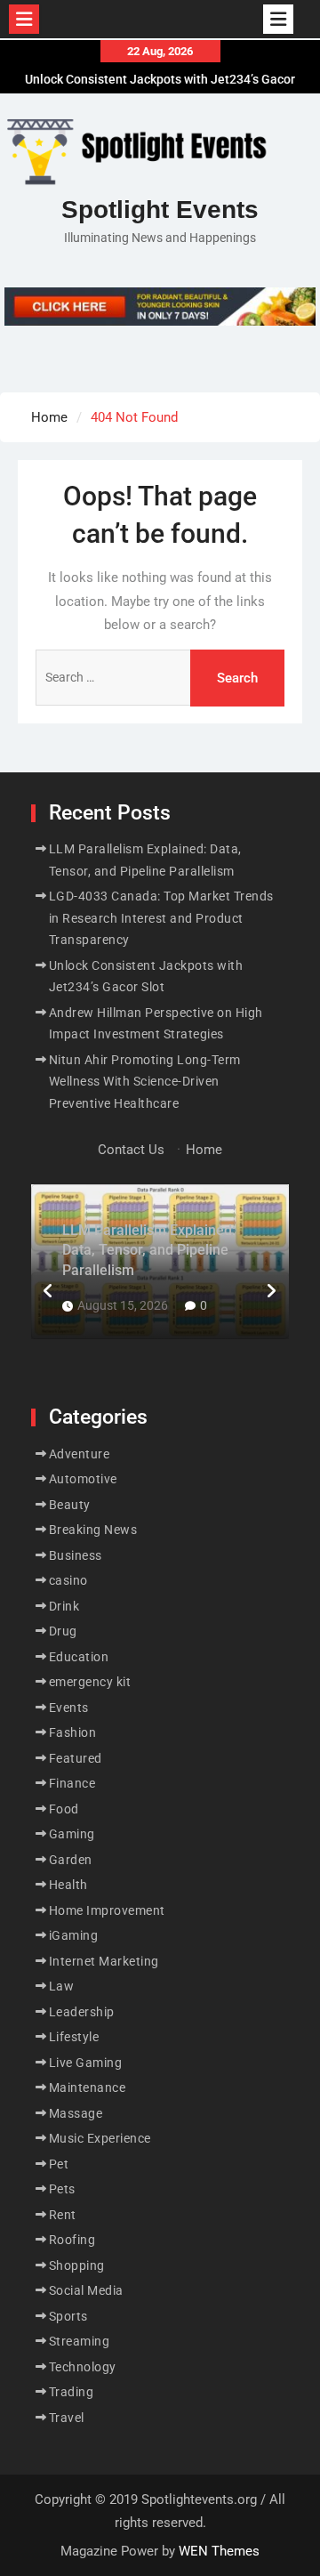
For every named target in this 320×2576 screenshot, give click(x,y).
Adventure (80, 1454)
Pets (62, 2189)
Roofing (72, 2240)
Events (69, 1708)
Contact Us (131, 1150)
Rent (63, 2215)
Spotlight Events (160, 210)
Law (62, 1986)
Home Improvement (107, 1910)
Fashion (73, 1732)
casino (68, 1580)
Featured (76, 1758)
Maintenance (88, 2087)
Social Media (86, 2290)
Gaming (72, 1834)
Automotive (83, 1479)
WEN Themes (219, 2551)
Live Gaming (86, 2063)
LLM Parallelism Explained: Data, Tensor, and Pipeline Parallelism (149, 1250)
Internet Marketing (104, 1961)
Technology (83, 2367)
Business (76, 1555)
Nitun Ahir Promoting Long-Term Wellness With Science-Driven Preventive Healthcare (145, 1082)
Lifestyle (74, 2037)
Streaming (80, 2341)
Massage (76, 2113)
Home (204, 1150)
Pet (59, 2164)
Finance (72, 1783)
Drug (63, 1631)
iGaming (74, 1935)
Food (64, 1809)
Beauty (70, 1505)
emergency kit (90, 1682)
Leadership (82, 2012)
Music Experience (100, 2138)
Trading (72, 2392)
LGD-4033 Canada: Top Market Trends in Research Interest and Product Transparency (161, 918)
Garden (71, 1860)
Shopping (77, 2265)
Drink (64, 1606)
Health (68, 1885)
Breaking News (93, 1530)
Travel (67, 2418)
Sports (68, 2316)
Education (79, 1657)
